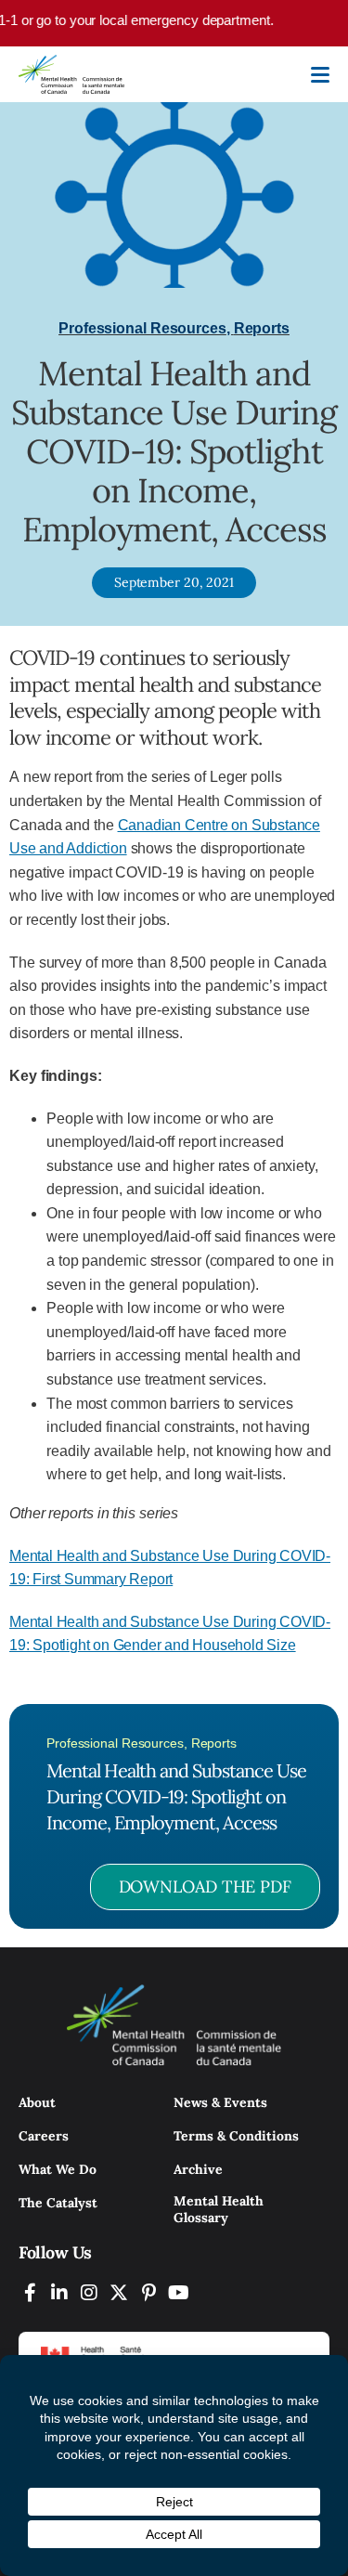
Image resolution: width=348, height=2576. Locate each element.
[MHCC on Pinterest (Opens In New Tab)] (148, 2292)
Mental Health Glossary (219, 2209)
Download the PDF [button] (205, 1886)
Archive (198, 2169)
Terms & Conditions (236, 2136)
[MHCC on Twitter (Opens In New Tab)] (119, 2292)
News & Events (220, 2102)
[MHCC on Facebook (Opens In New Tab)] (30, 2292)
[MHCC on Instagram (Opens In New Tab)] (89, 2292)
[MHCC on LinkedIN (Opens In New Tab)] (59, 2292)
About (37, 2102)
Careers (44, 2136)
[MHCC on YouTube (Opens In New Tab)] (178, 2292)
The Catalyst (58, 2203)
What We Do (58, 2169)
